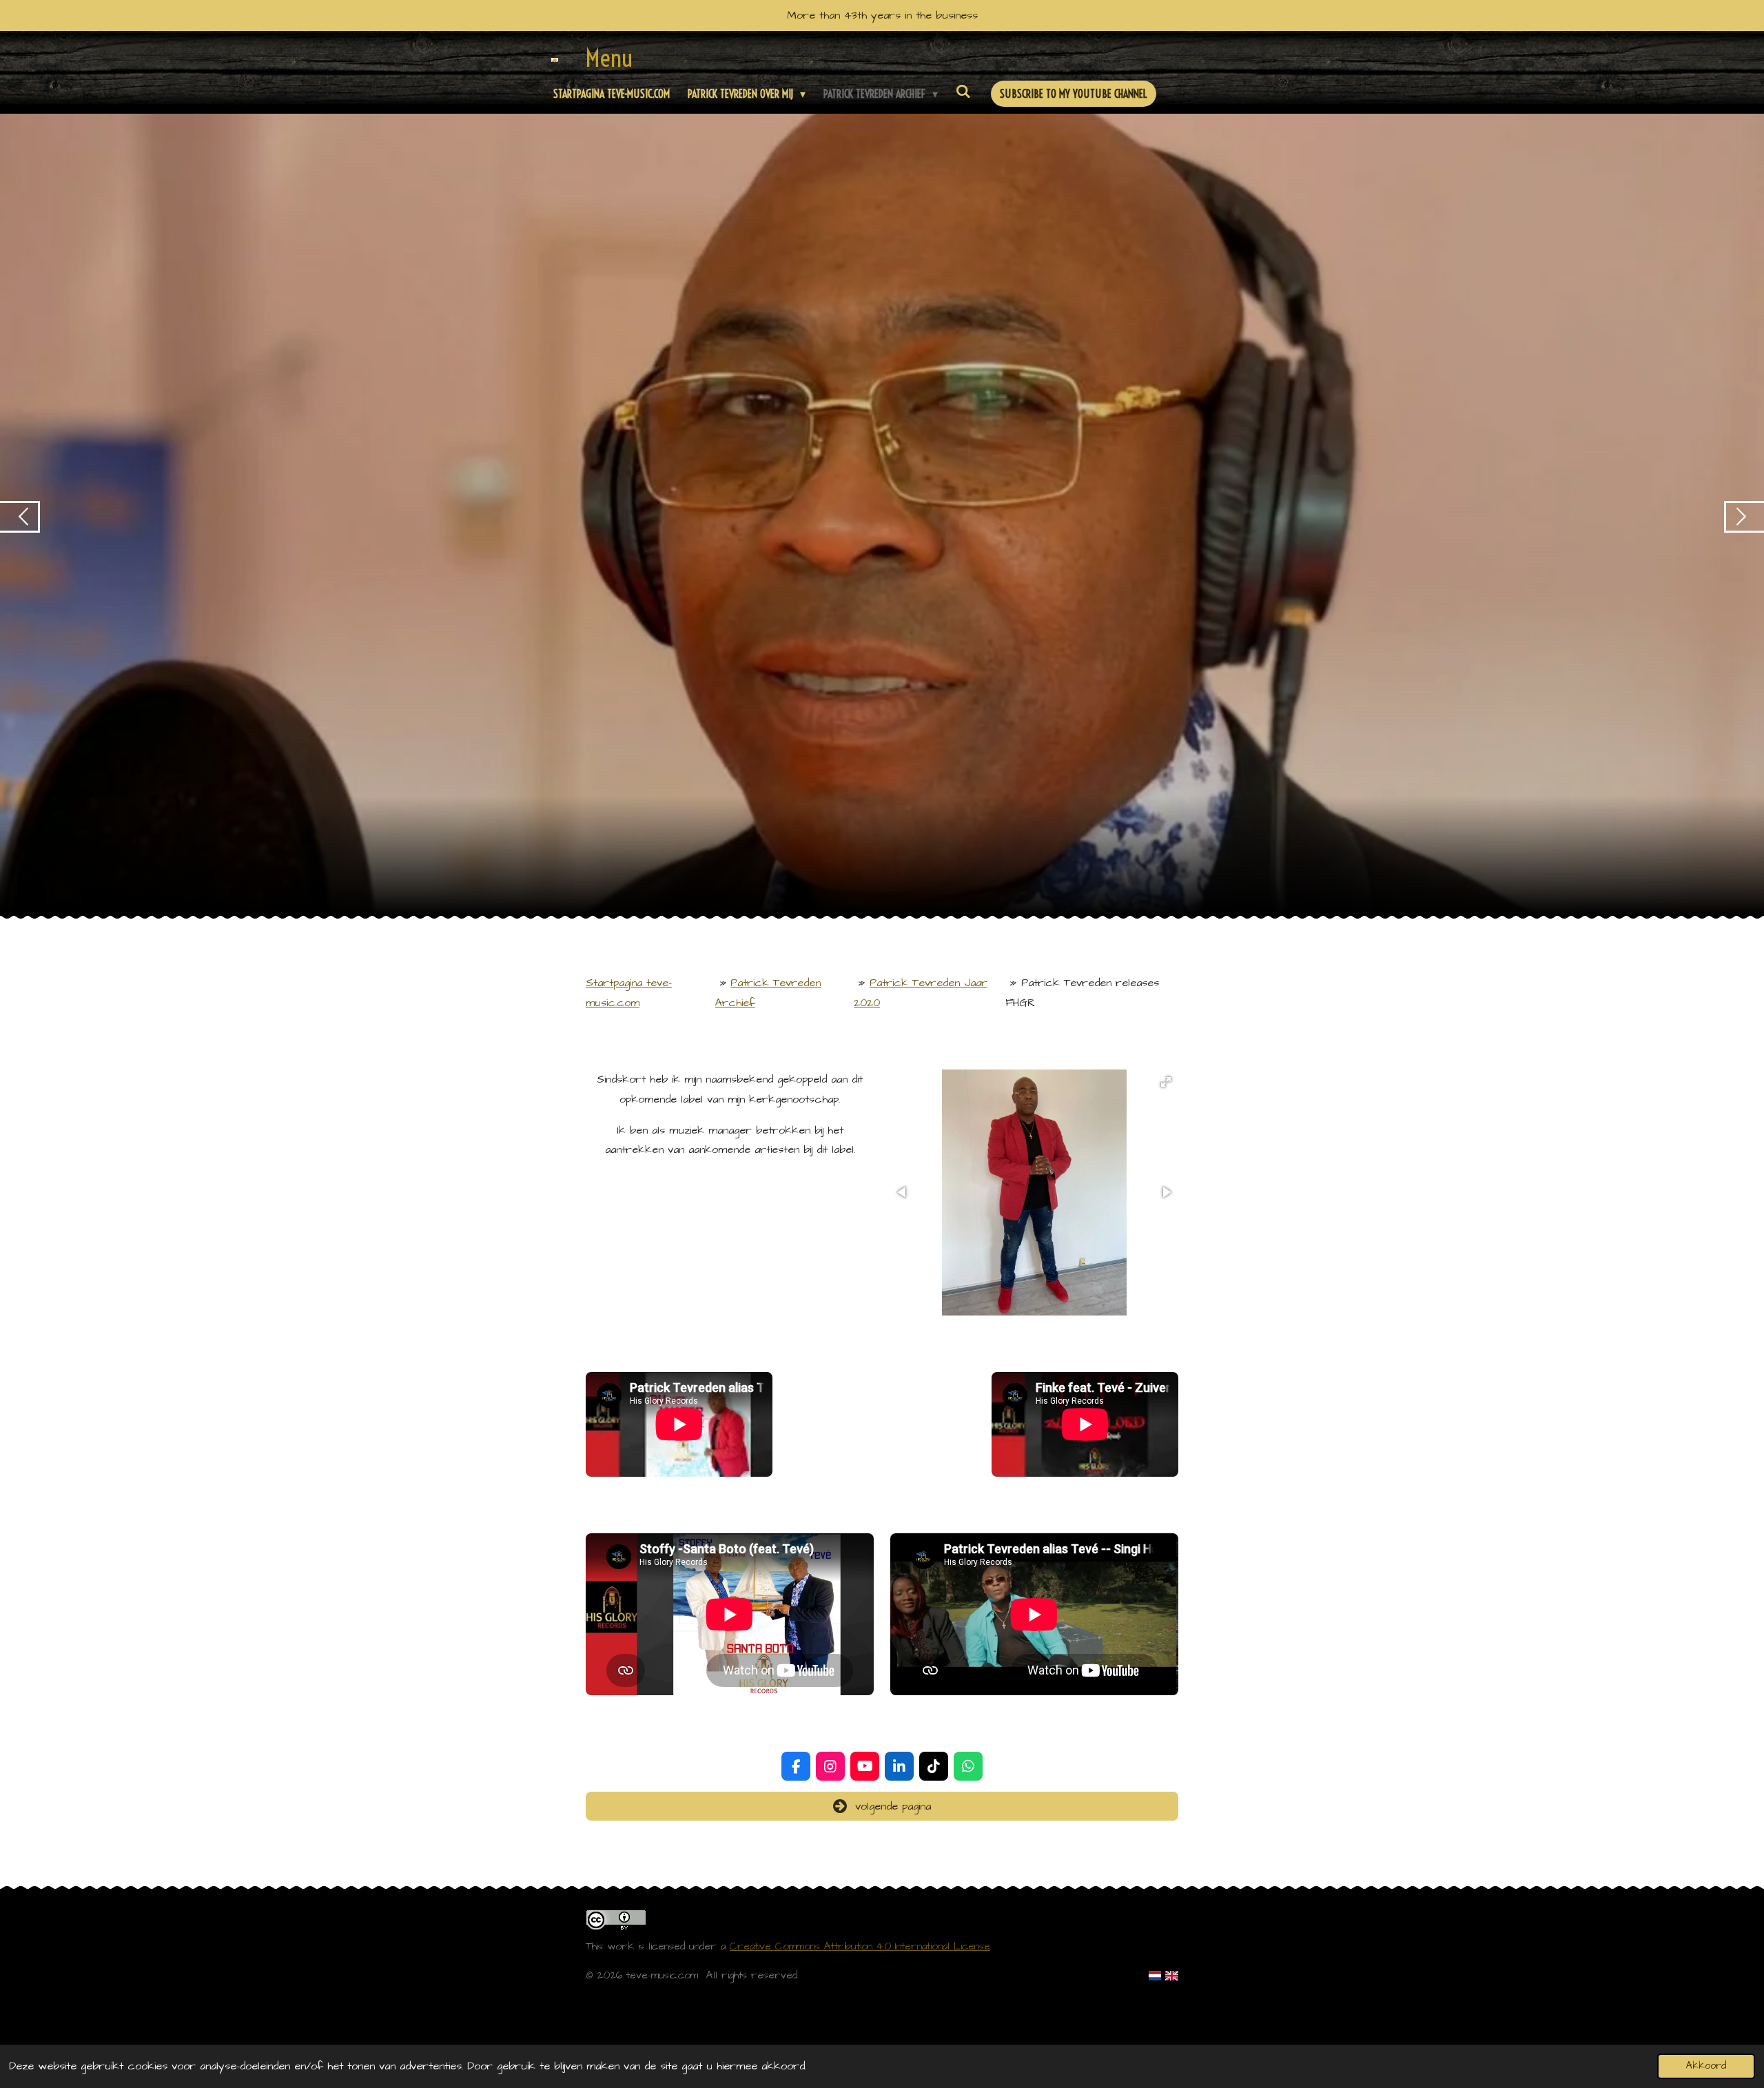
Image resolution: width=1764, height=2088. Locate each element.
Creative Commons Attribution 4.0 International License (860, 1946)
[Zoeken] (963, 91)
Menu (609, 58)
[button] (1166, 1082)
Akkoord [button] (1706, 2066)
